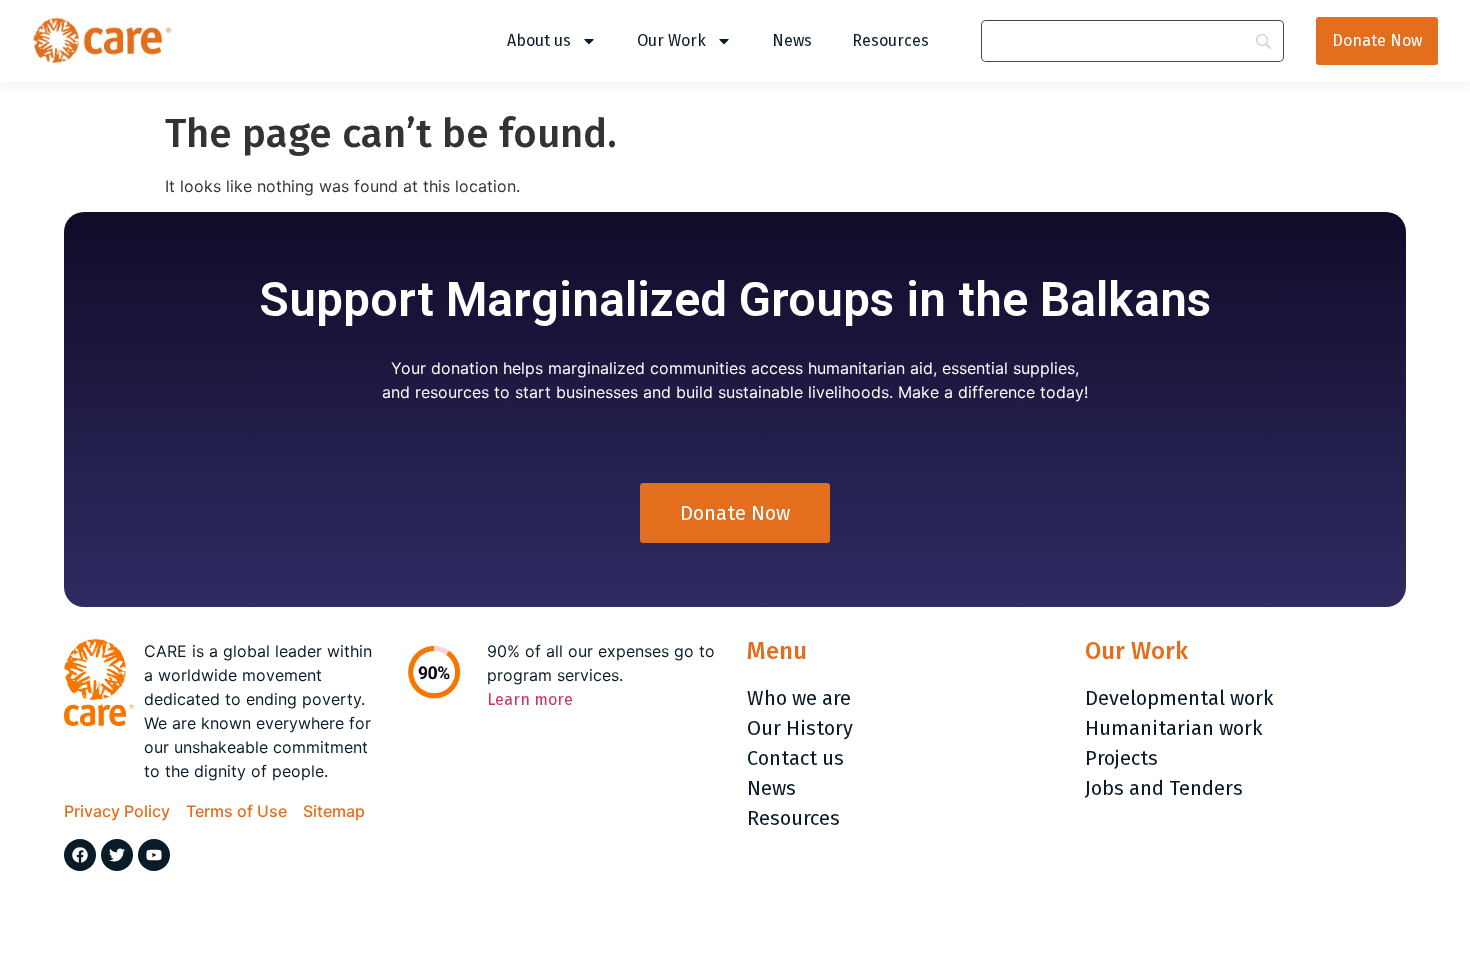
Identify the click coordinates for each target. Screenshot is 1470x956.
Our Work (671, 40)
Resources (890, 40)
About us (539, 40)
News (792, 40)
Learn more (530, 699)
